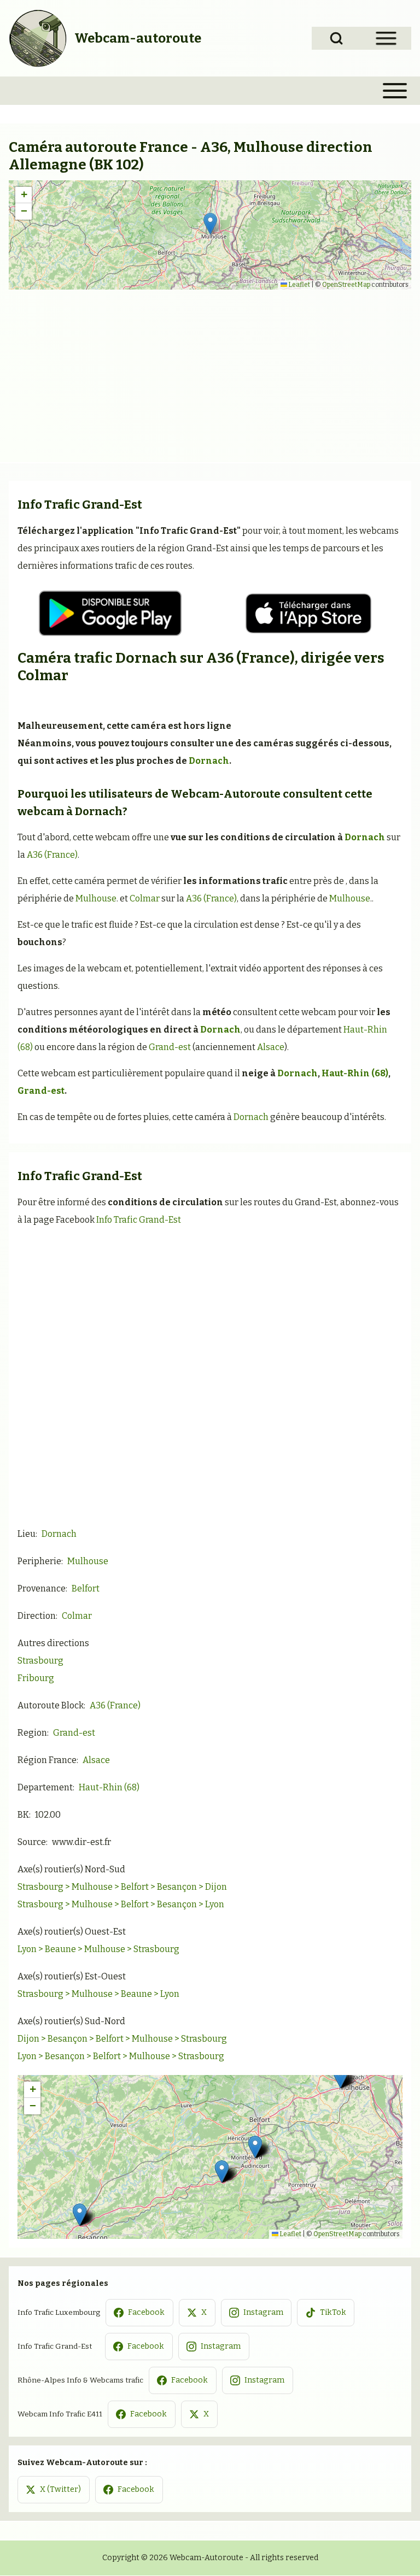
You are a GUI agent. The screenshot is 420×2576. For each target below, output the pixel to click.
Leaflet (299, 285)
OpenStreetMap (346, 285)
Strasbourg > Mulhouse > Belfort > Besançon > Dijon (122, 1887)
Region (32, 1733)
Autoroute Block (51, 1705)
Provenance (42, 1588)
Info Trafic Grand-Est (139, 1220)
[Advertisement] (210, 372)
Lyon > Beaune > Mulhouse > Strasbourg (98, 1949)
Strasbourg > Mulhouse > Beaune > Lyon (98, 1994)
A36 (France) (250, 658)
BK (23, 1815)
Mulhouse (96, 898)
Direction (37, 1616)
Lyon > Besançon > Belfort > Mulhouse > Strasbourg (121, 2056)
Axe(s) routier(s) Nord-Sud (71, 1869)
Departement (45, 1787)
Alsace (271, 1047)
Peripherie (39, 1561)
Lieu (27, 1534)
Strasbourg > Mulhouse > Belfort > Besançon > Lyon (121, 1904)
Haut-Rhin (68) (355, 1073)
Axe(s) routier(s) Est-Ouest (72, 1976)
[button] (210, 224)
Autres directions (53, 1643)
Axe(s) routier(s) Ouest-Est (72, 1932)
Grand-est (170, 1047)
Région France (47, 1760)
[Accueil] (38, 38)
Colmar (43, 676)
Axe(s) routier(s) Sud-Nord (71, 2021)
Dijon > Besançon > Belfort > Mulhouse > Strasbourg (122, 2039)
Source (32, 1842)
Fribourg (36, 1678)
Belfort (86, 1588)
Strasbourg (40, 1661)
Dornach (146, 658)
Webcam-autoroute (138, 38)
